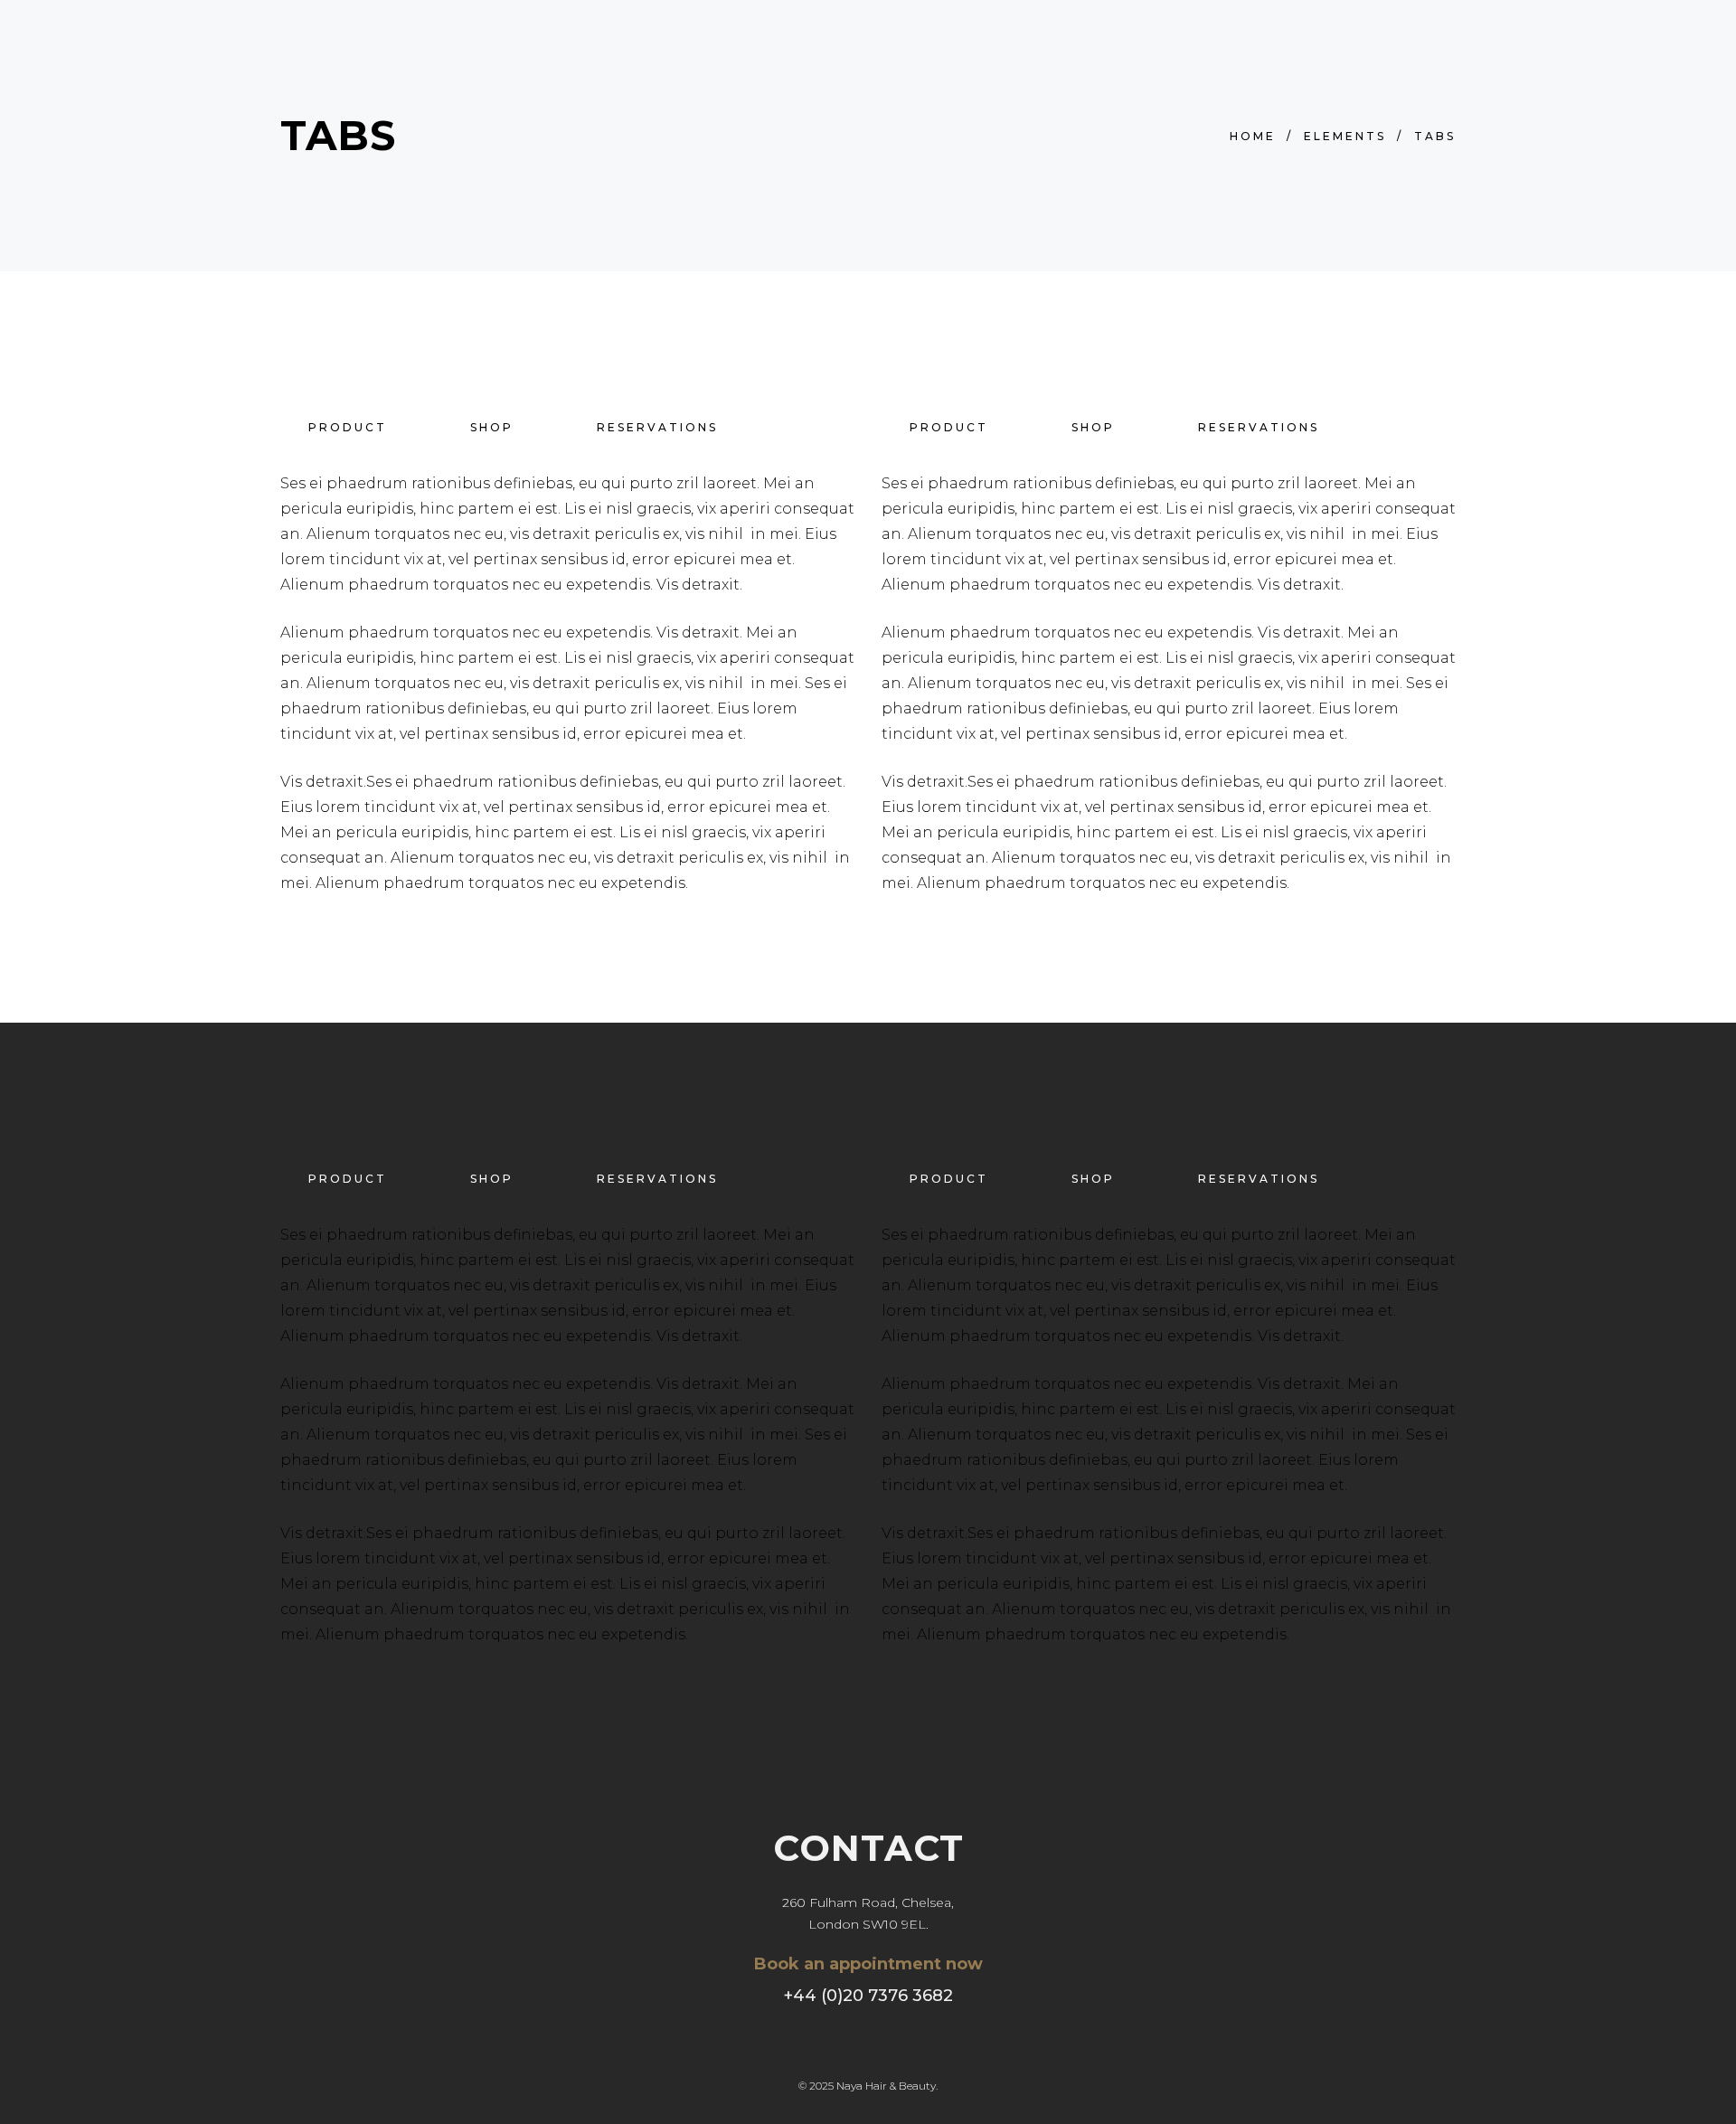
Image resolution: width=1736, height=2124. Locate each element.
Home (1253, 136)
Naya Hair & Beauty (886, 2086)
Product (348, 427)
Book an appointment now (868, 1964)
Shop (492, 427)
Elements (1345, 136)
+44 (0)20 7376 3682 (868, 1996)
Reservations (657, 427)
